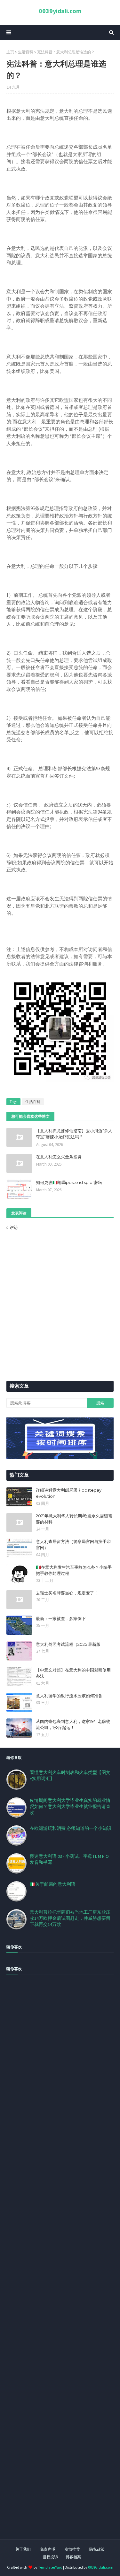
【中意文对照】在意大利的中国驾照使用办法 (73, 1673)
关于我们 (23, 2549)
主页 (10, 52)
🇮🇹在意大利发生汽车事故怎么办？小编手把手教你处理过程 (74, 1570)
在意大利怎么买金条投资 (59, 1157)
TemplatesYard (50, 2567)
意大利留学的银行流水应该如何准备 (69, 1696)
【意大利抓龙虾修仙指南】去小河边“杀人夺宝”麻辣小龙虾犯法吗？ (74, 1134)
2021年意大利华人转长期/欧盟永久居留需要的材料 (74, 1519)
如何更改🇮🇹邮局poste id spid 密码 (69, 1182)
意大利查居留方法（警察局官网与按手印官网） (73, 1545)
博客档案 (73, 2557)
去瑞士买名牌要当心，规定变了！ (67, 1593)
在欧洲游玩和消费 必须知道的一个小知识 (71, 1828)
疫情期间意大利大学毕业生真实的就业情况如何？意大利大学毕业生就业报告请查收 (70, 1806)
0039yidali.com (60, 11)
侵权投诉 (50, 2557)
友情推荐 (72, 2549)
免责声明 (48, 2549)
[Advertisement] (60, 2264)
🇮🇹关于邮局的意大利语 (53, 1884)
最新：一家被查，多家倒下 (61, 1619)
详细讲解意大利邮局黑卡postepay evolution (69, 1493)
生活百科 (26, 52)
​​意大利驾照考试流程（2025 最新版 (68, 1644)
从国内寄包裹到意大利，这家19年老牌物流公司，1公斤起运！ (73, 1725)
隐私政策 (97, 2549)
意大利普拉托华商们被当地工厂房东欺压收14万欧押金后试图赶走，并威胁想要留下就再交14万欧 (70, 1918)
